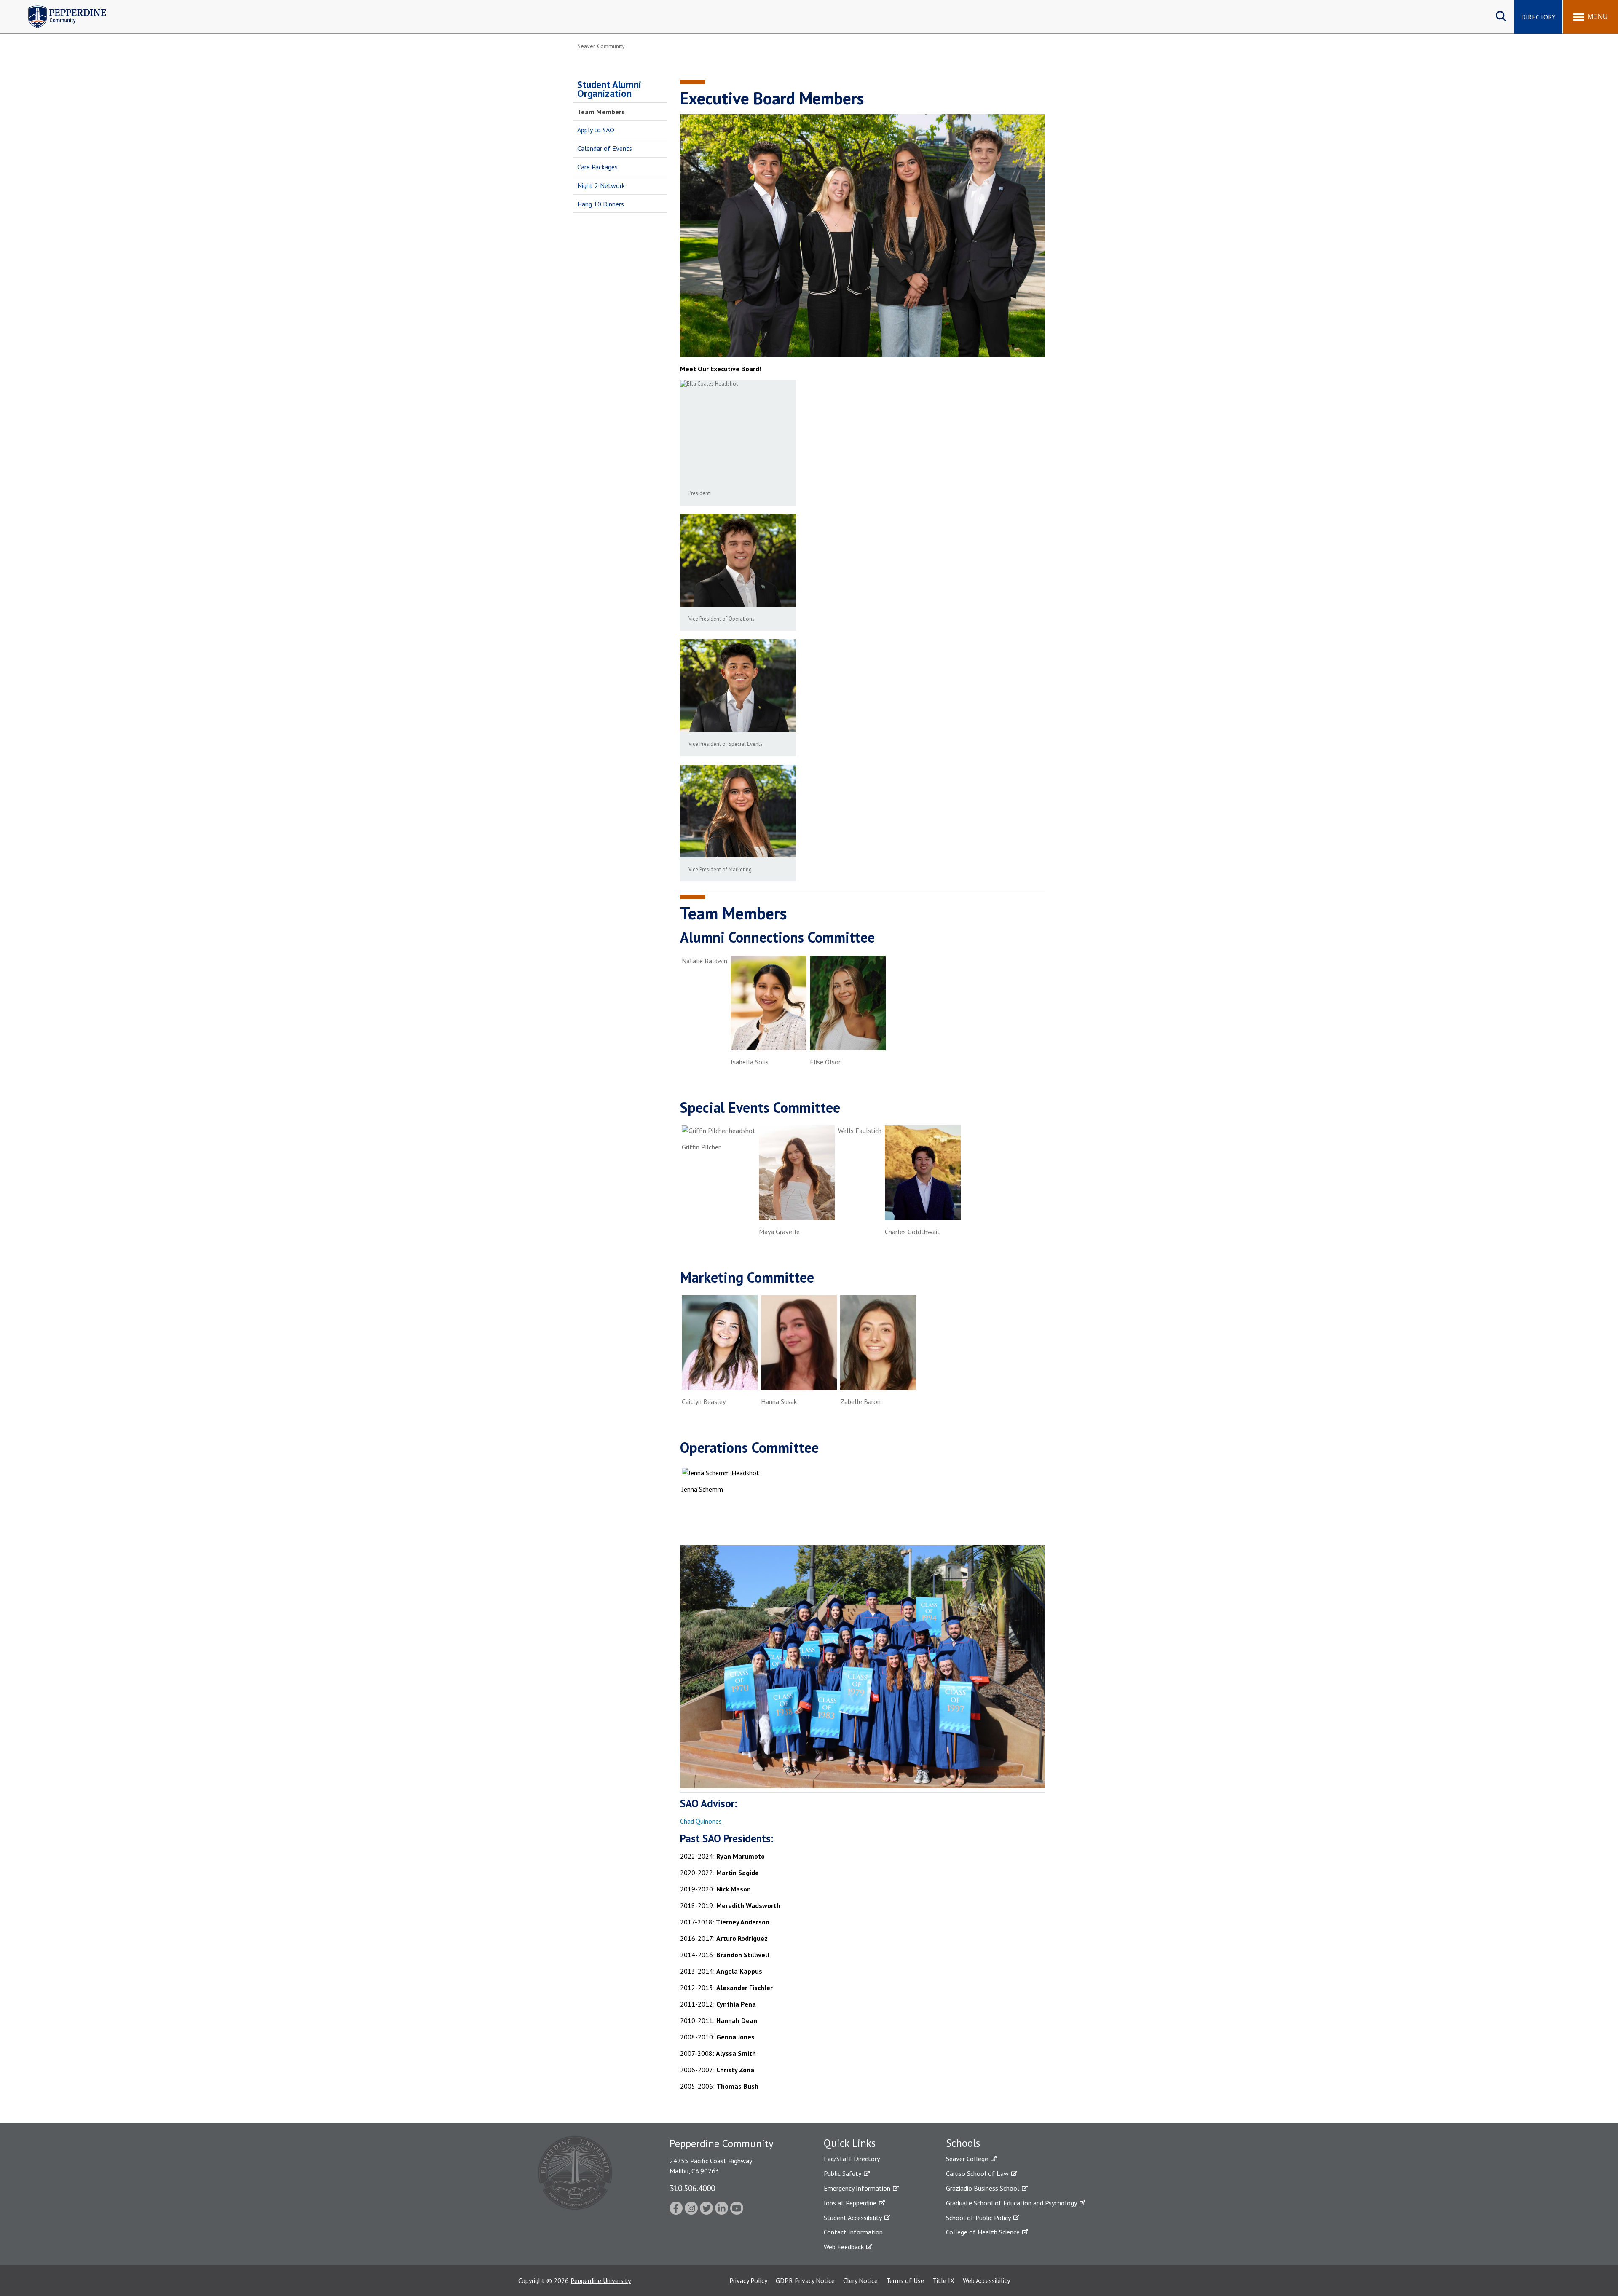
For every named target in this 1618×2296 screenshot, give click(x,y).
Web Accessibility (986, 2280)
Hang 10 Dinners (601, 204)
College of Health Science (983, 2232)
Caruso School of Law (977, 2173)
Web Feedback (844, 2247)
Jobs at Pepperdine (850, 2203)
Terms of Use (905, 2280)
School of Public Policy (978, 2218)
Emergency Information (857, 2188)
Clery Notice (860, 2280)
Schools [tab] (963, 2143)
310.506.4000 (692, 2188)
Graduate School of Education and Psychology (1011, 2203)
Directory (1538, 17)
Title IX (943, 2280)
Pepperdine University (601, 2280)
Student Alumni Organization (609, 89)
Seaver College (967, 2159)
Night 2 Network (601, 185)
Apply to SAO (596, 130)
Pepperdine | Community (61, 8)
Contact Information (853, 2232)
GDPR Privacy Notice (805, 2280)
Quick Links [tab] (850, 2143)
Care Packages (597, 167)
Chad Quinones (701, 1821)
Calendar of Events (605, 148)
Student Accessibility (853, 2218)
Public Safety (842, 2173)
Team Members (601, 112)
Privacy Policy (748, 2280)
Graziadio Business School (983, 2188)
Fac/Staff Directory (852, 2159)
